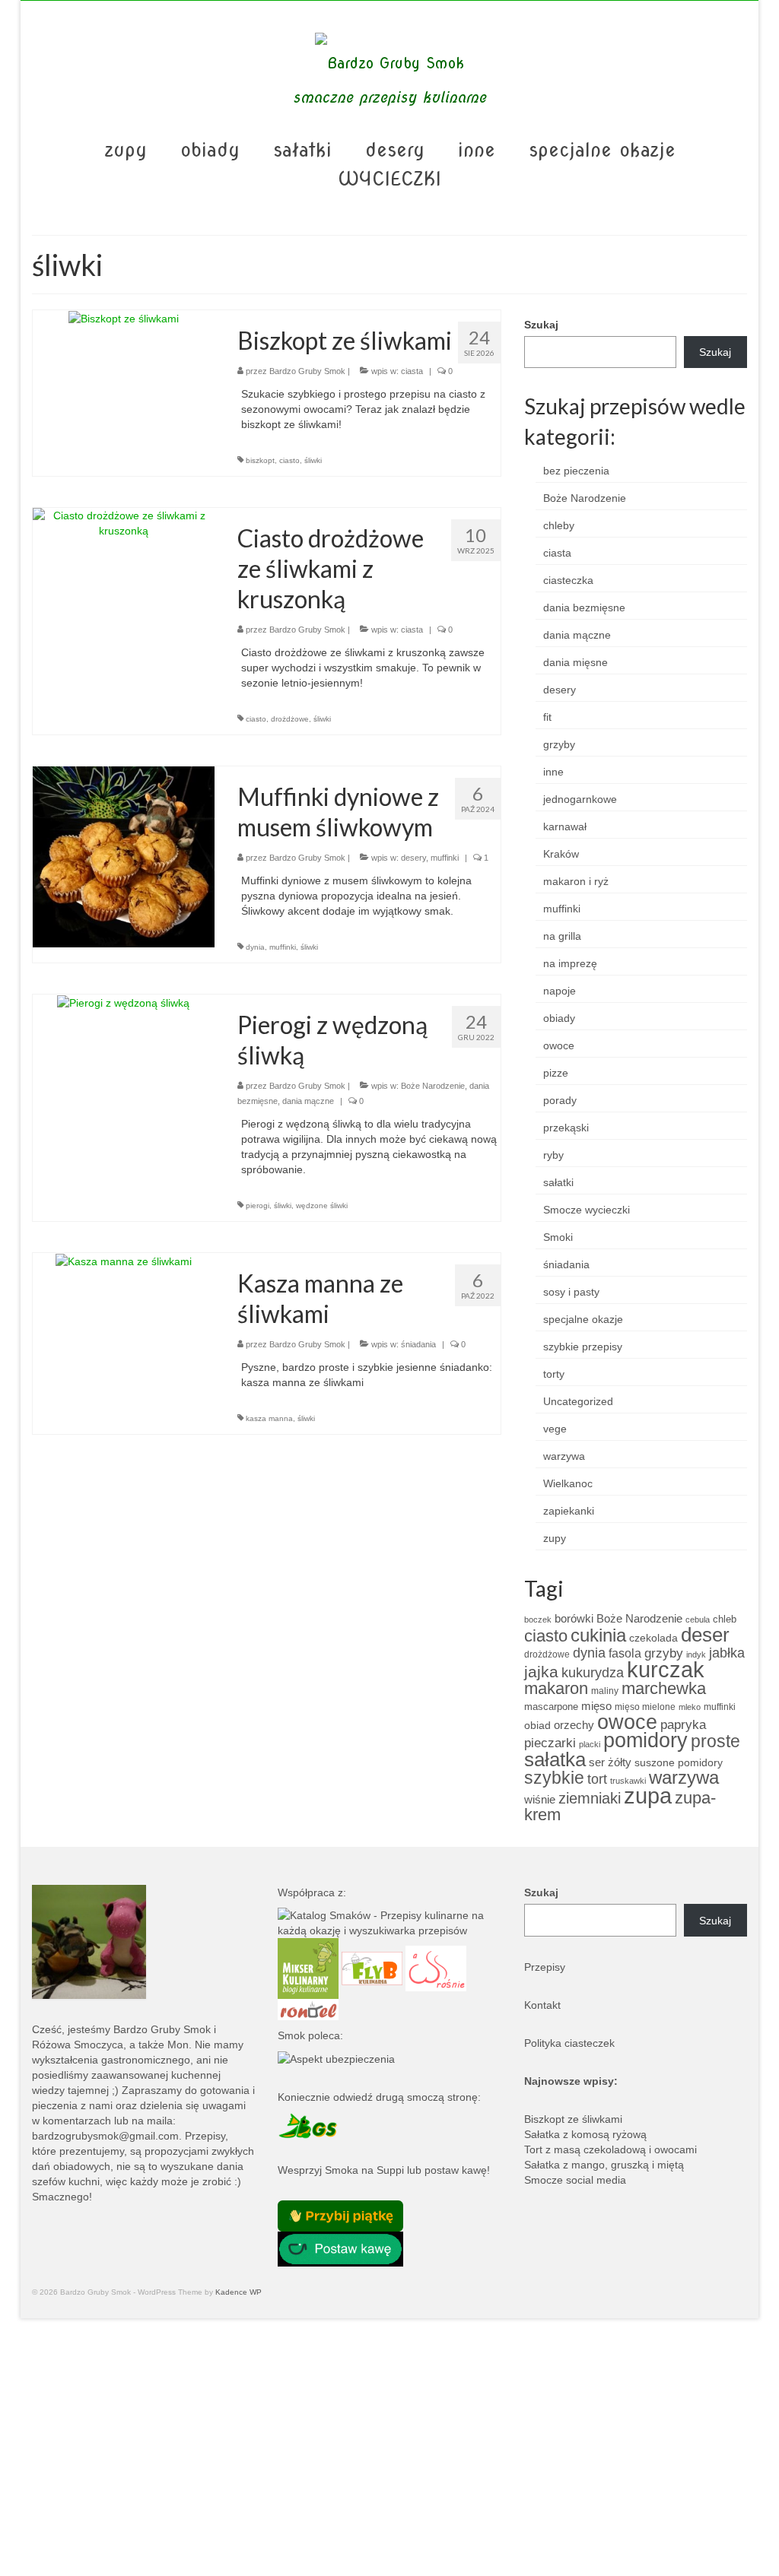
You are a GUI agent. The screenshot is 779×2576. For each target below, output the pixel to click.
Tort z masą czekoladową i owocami (610, 2149)
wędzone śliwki (322, 1206)
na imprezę (570, 963)
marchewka (664, 1688)
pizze (556, 1073)
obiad (537, 1725)
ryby (553, 1155)
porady (560, 1100)
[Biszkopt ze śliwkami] (124, 318)
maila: (161, 2121)
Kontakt (542, 2005)
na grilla (562, 936)
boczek (538, 1620)
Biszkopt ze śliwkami (573, 2119)
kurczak (666, 1669)
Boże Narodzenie (433, 1086)
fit (547, 717)
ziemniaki (590, 1798)
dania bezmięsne (584, 608)
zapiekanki (569, 1511)
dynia (255, 947)
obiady (559, 1018)
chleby (559, 525)
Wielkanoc (568, 1483)
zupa (648, 1796)
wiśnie (540, 1799)
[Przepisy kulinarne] (308, 1968)
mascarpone (551, 1707)
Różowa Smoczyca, (79, 2045)
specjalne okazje (583, 1319)
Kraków (561, 854)
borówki (574, 1618)
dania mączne (308, 1101)
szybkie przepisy (583, 1347)
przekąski (566, 1128)
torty (554, 1374)
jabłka (727, 1653)
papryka (683, 1724)
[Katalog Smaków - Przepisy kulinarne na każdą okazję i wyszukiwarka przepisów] (389, 1922)
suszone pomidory (679, 1762)
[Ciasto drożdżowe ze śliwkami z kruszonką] (124, 522)
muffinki (445, 858)
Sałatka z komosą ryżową (585, 2134)
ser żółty (610, 1762)
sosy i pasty (571, 1292)
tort (597, 1779)
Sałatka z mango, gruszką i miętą (604, 2165)
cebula (698, 1620)
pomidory (645, 1740)
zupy (555, 1538)
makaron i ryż (576, 881)
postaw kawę (456, 2170)
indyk (696, 1654)
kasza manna (269, 1418)
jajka (541, 1672)
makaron (556, 1688)
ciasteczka (568, 580)
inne (553, 772)
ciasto (289, 460)
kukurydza (593, 1673)
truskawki (628, 1781)
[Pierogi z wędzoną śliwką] (123, 1002)
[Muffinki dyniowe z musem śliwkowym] (124, 856)
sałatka (555, 1759)
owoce (559, 1045)
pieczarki (550, 1743)
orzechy (574, 1725)
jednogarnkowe (580, 799)
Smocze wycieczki (587, 1210)
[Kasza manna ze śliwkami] (124, 1261)
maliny (605, 1691)
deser (705, 1635)
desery (413, 858)
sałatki (558, 1182)
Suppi (390, 2170)
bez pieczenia (576, 471)
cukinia (598, 1635)
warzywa (564, 1456)
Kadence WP (238, 2292)
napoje (560, 991)
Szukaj (541, 325)
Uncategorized (578, 1401)
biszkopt (260, 460)
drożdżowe (290, 719)
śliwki (313, 460)
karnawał (565, 826)
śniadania (418, 1344)
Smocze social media (575, 2180)
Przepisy (545, 1967)
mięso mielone (645, 1707)
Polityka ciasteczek (569, 2043)
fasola (625, 1653)
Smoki (558, 1237)
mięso (596, 1706)
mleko (690, 1707)
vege (555, 1429)
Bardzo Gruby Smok (307, 371)
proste (715, 1741)
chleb (725, 1619)
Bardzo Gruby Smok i (165, 2029)
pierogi (258, 1206)
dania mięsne (576, 662)
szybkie (554, 1778)
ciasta (412, 371)
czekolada (653, 1638)
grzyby (559, 744)
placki (590, 1744)
